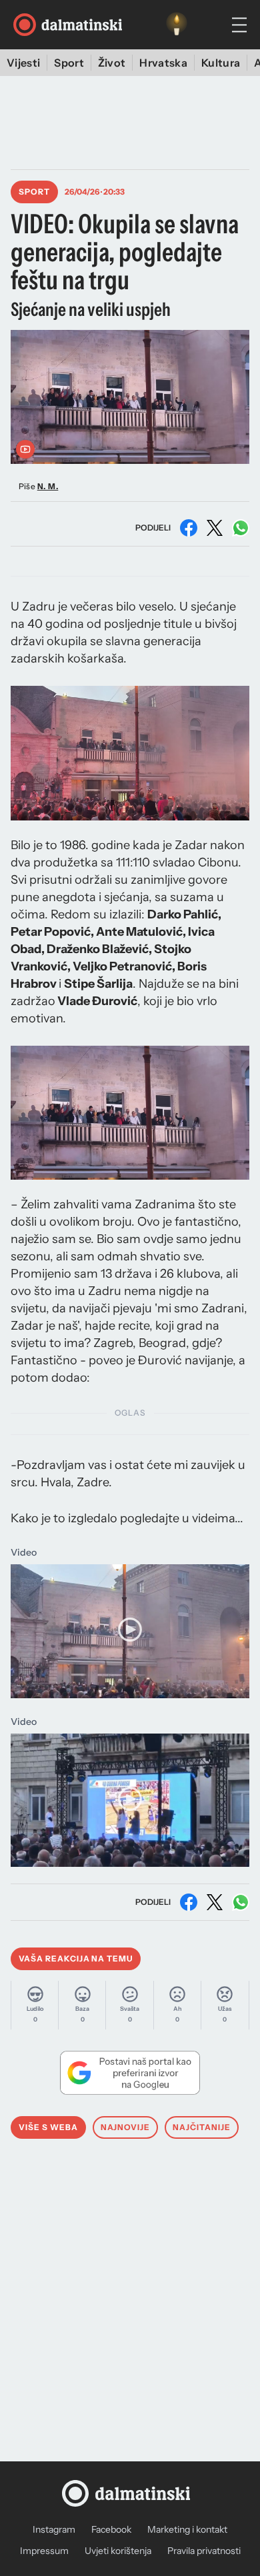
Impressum (44, 2551)
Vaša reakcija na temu (76, 1958)
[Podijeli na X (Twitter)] (215, 528)
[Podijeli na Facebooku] (189, 528)
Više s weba (48, 2127)
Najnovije (126, 2127)
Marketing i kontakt (187, 2529)
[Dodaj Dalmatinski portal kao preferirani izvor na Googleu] (130, 2073)
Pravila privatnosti (204, 2551)
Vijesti (23, 63)
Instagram (54, 2529)
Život (112, 63)
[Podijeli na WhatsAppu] (241, 528)
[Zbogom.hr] (177, 25)
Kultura (221, 63)
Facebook (111, 2529)
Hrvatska (163, 63)
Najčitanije (202, 2127)
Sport (69, 63)
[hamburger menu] (239, 25)
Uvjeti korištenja (118, 2551)
